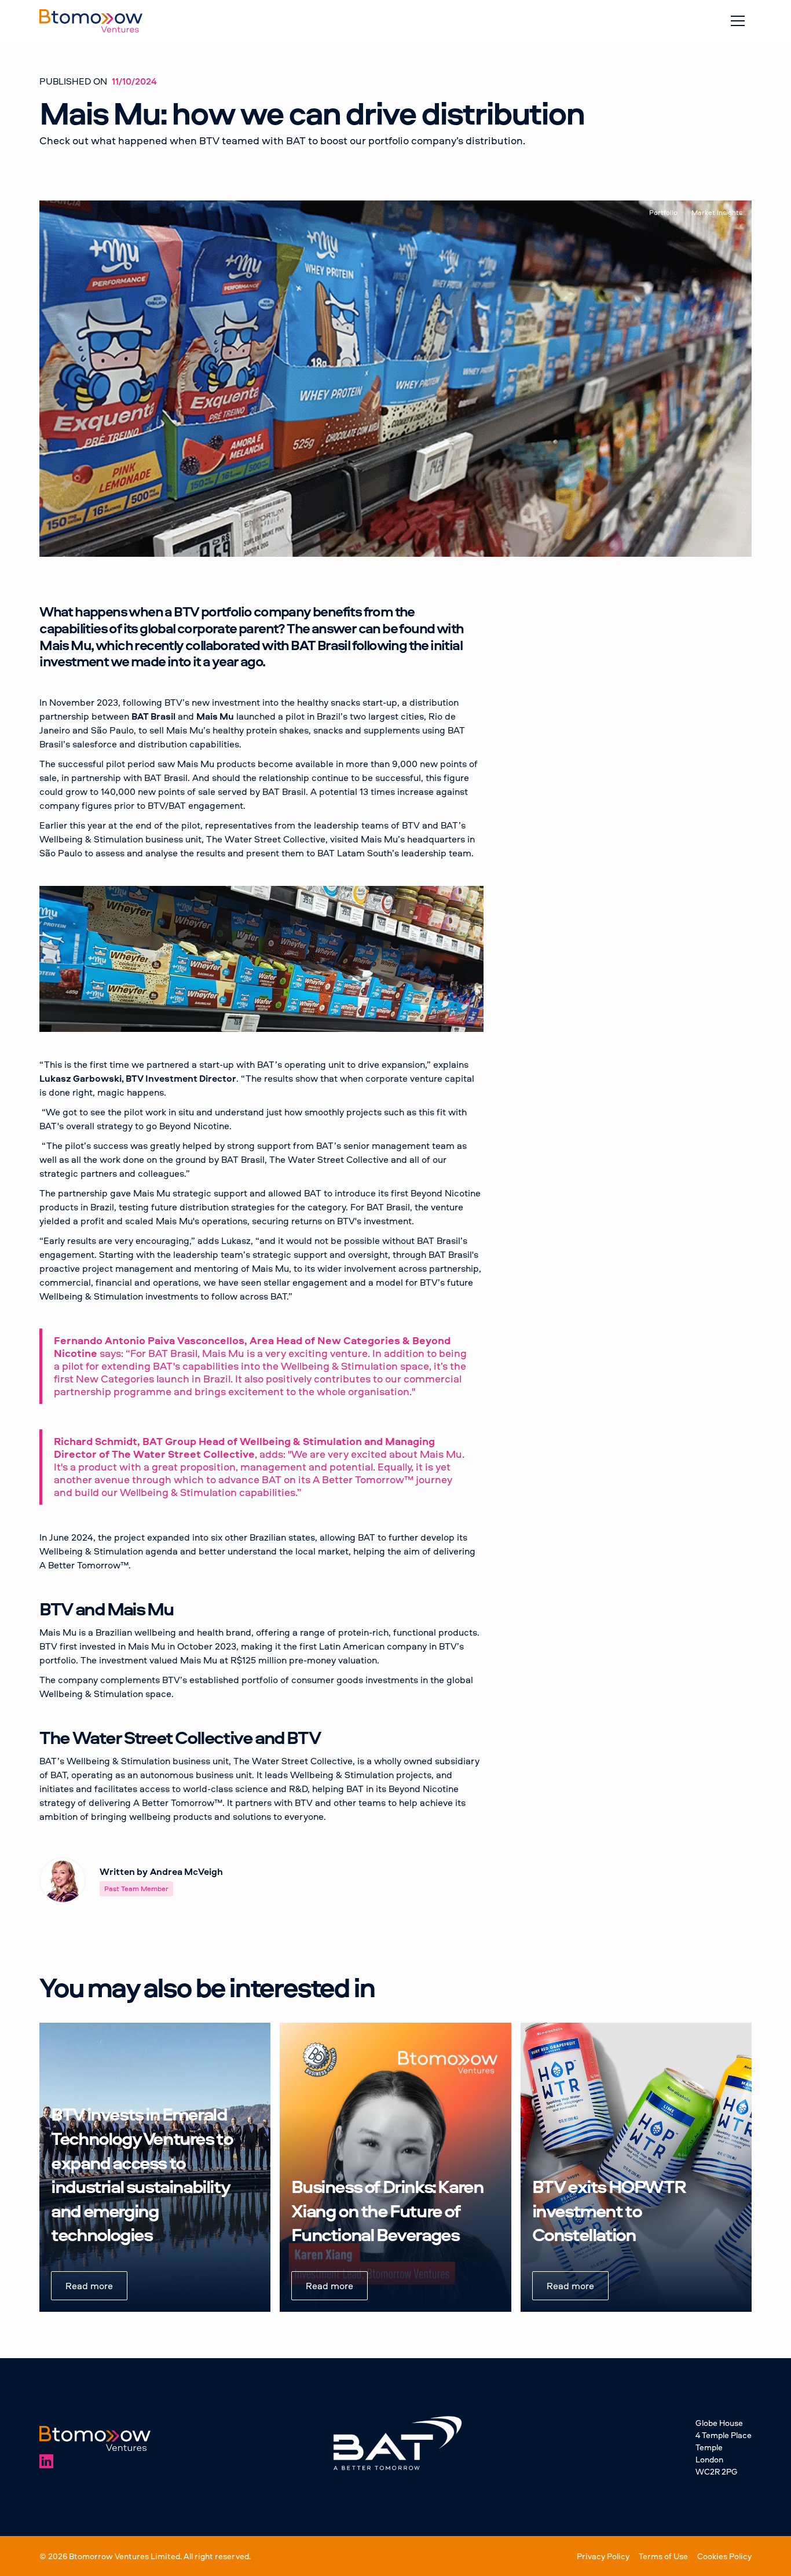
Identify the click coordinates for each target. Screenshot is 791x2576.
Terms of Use (663, 2556)
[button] (738, 21)
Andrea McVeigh (186, 1871)
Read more (89, 2286)
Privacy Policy (603, 2556)
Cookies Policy (724, 2556)
